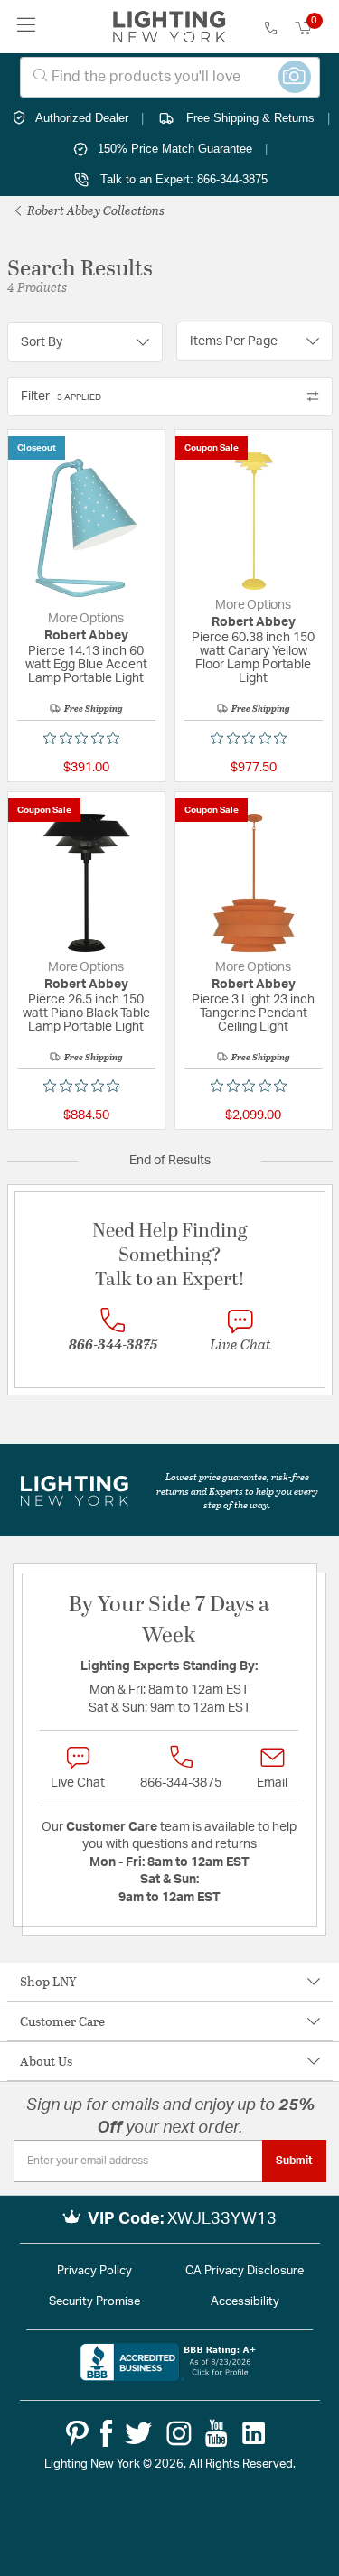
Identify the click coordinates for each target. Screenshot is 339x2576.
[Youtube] (217, 2433)
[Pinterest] (77, 2433)
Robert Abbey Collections (94, 210)
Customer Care (62, 2021)
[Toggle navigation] (27, 27)
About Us (46, 2061)
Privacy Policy (94, 2271)
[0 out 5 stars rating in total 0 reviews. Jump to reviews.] (86, 738)
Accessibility (245, 2302)
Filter (61, 397)
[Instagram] (179, 2433)
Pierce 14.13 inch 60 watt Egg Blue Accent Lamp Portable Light (86, 665)
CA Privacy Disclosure (245, 2271)
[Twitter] (138, 2433)
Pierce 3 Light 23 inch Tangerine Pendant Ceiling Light (253, 1013)
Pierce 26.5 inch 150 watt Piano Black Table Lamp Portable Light (86, 1013)
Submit (294, 2161)
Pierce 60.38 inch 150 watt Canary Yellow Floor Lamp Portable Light (253, 658)
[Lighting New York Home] (169, 27)
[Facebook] (106, 2433)
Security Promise (94, 2302)
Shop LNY (48, 1981)
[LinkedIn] (254, 2433)
